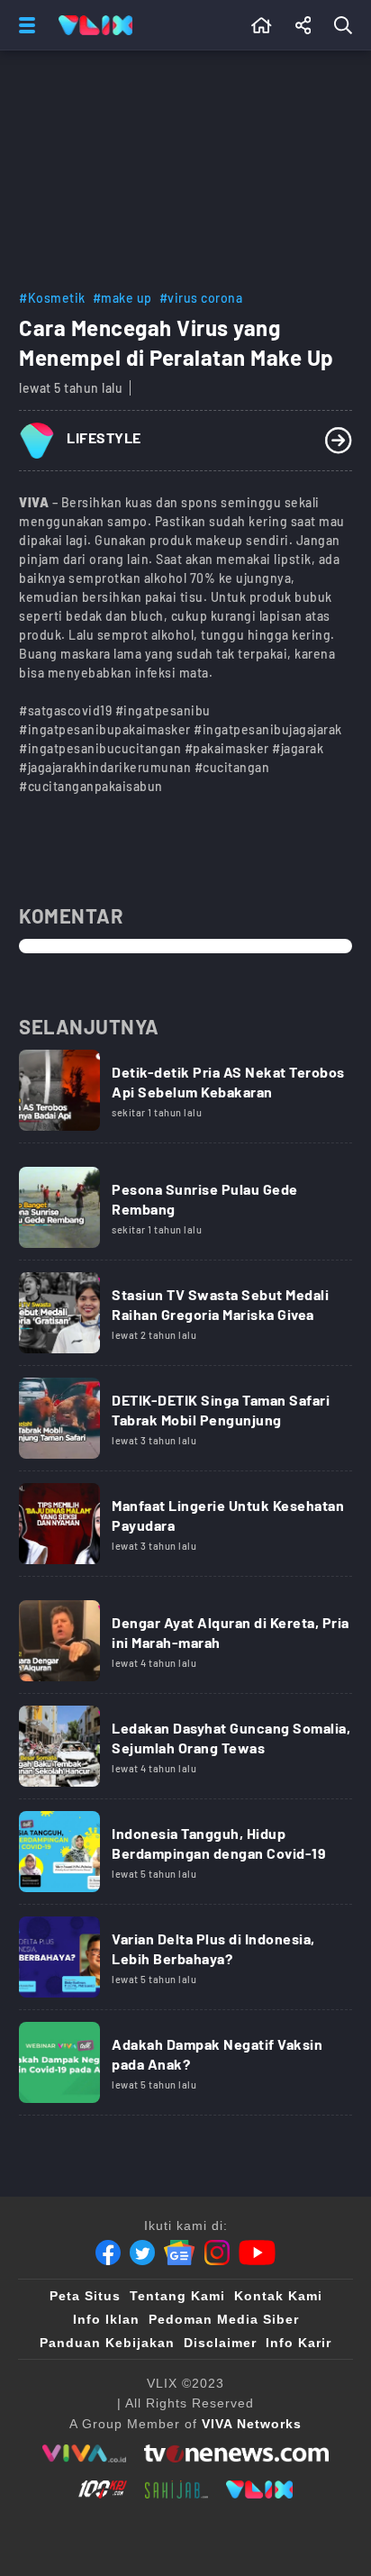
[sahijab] (176, 2490)
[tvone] (236, 2453)
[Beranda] (262, 25)
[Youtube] (257, 2253)
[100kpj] (103, 2490)
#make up (122, 298)
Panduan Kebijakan (107, 2343)
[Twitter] (142, 2253)
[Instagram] (217, 2253)
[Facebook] (108, 2253)
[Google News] (179, 2253)
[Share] (303, 25)
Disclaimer (220, 2343)
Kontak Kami (278, 2296)
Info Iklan (106, 2319)
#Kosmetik (52, 298)
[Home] (95, 25)
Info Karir (299, 2343)
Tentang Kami (177, 2296)
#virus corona (201, 298)
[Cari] (347, 25)
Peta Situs (85, 2296)
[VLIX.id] (259, 2490)
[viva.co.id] (84, 2453)
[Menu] (23, 25)
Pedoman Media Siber (224, 2319)
